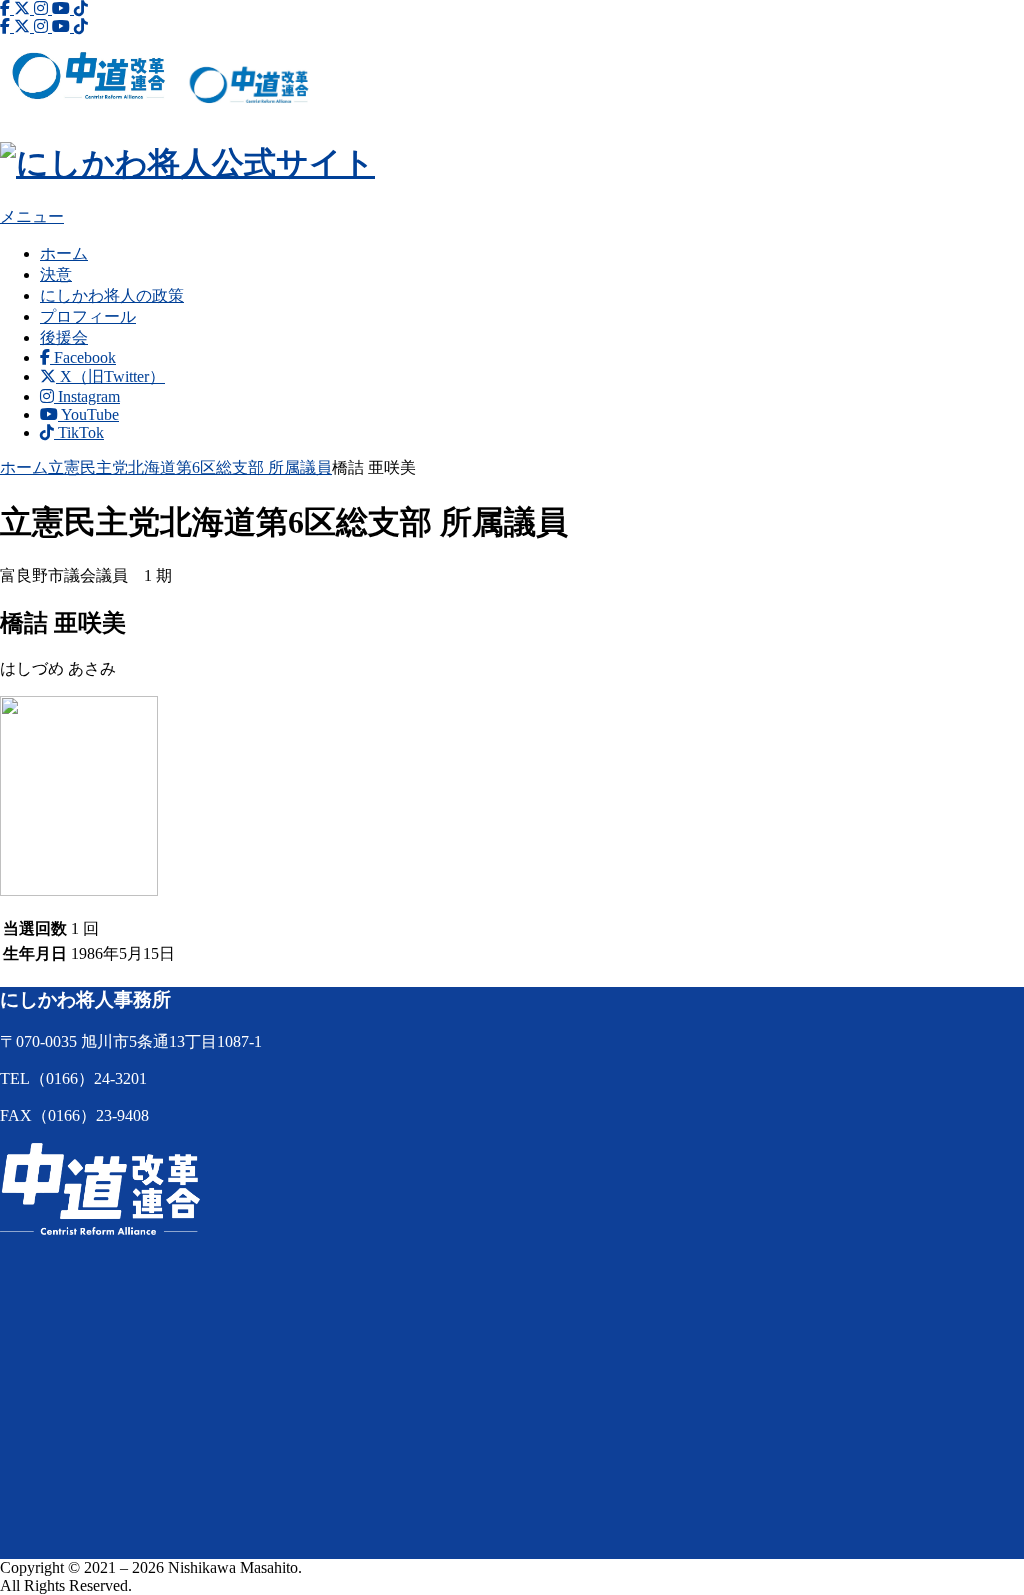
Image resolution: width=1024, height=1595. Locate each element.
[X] (24, 8)
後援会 (64, 337)
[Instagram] (43, 8)
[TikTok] (81, 8)
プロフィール (88, 316)
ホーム (64, 253)
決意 (56, 274)
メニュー (32, 216)
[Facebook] (7, 8)
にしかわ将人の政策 (112, 295)
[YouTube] (63, 8)
